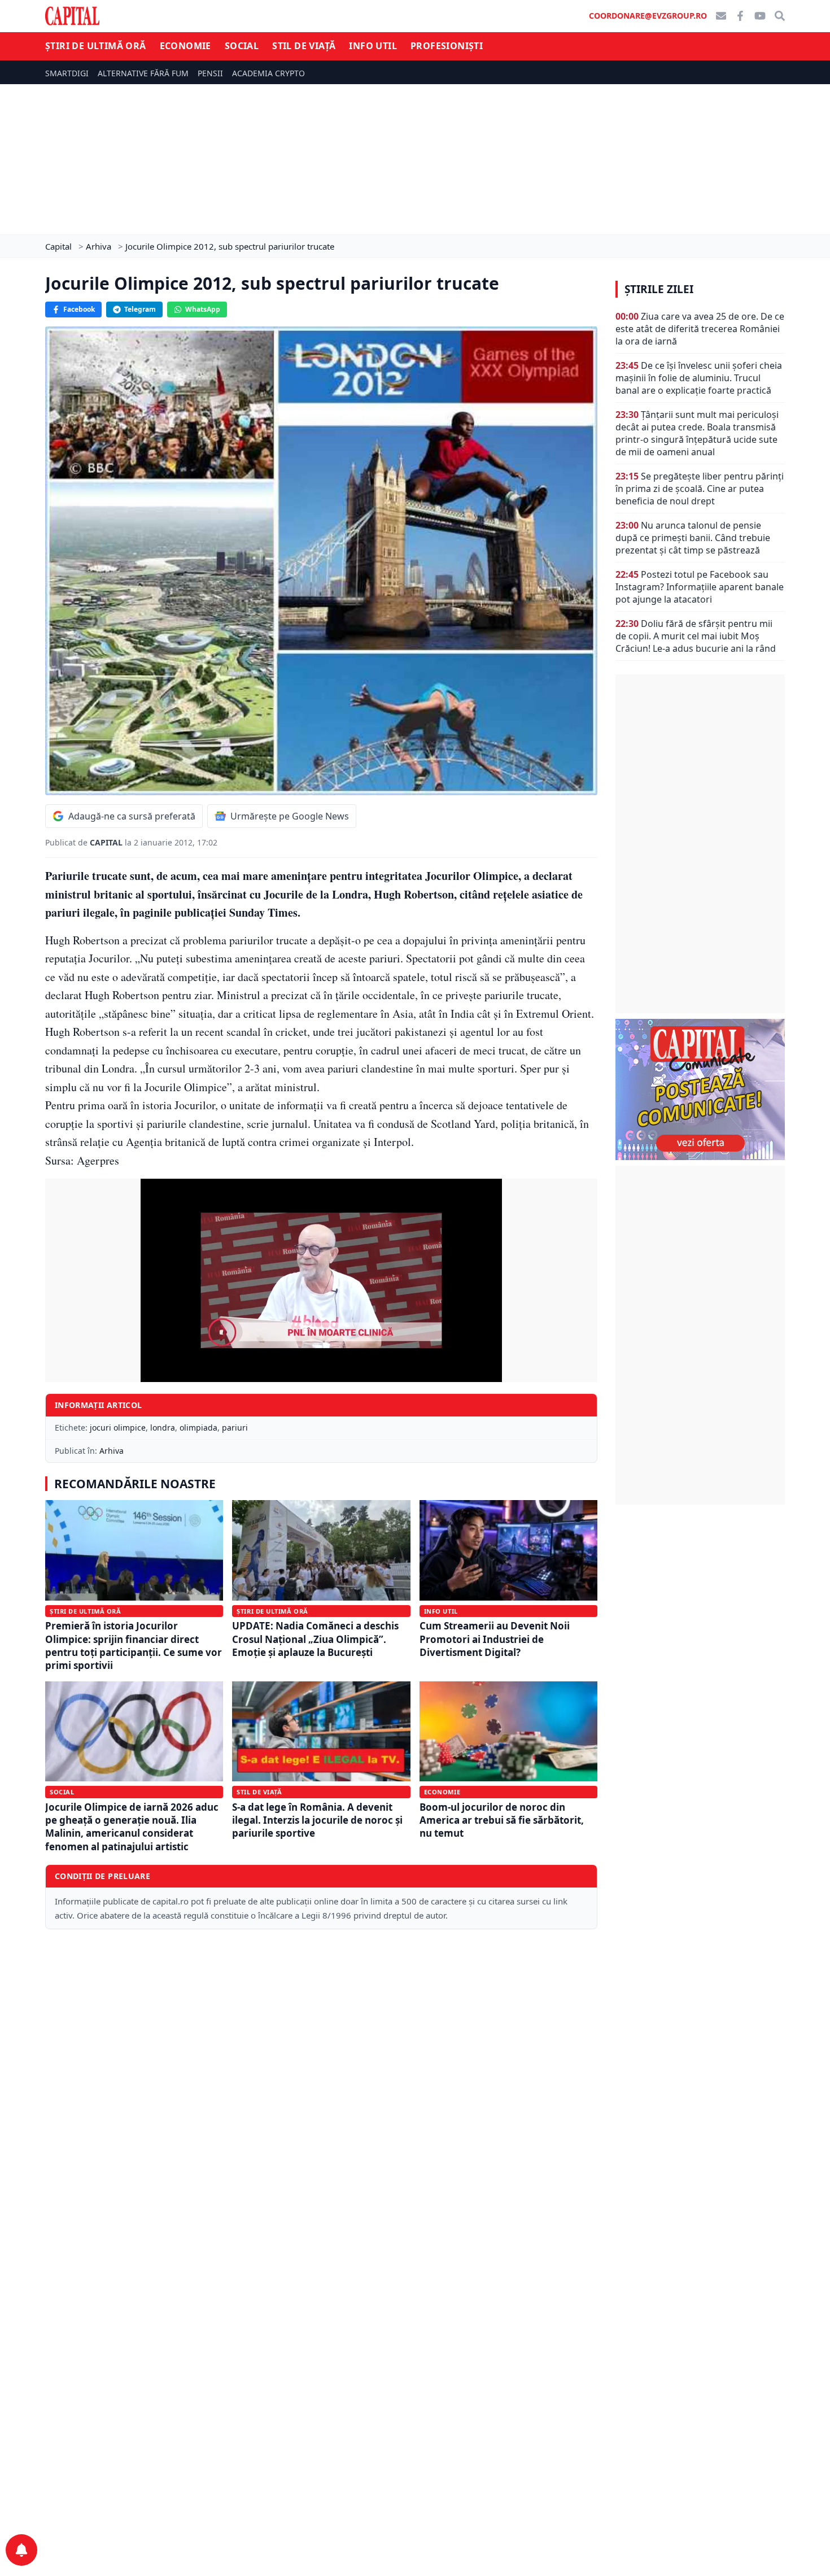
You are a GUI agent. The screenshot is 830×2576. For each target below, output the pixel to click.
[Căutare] (780, 16)
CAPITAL (107, 842)
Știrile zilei (659, 289)
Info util (373, 46)
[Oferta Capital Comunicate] (700, 1089)
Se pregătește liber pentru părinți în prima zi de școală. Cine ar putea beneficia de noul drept (700, 489)
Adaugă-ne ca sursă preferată (132, 816)
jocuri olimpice (118, 1428)
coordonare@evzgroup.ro (648, 16)
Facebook (79, 309)
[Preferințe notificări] (21, 2550)
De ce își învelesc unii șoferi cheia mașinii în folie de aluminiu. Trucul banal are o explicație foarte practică (699, 378)
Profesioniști (447, 46)
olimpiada (198, 1428)
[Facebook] (740, 16)
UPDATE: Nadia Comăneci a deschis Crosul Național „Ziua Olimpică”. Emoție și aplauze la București (315, 1639)
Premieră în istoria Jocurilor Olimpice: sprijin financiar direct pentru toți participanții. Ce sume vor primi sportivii (134, 1646)
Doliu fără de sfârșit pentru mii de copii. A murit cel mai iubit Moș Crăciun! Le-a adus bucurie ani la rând (696, 636)
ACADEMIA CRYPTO (268, 73)
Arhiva (112, 1451)
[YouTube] (760, 16)
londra (163, 1428)
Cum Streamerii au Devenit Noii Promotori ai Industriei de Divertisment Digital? (495, 1639)
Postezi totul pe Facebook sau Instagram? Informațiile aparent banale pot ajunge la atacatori (700, 587)
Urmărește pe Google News (290, 816)
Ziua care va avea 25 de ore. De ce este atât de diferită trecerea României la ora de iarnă (700, 329)
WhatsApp (203, 309)
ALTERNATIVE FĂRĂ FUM (143, 73)
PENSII (210, 73)
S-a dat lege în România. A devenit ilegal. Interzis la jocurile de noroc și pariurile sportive (317, 1820)
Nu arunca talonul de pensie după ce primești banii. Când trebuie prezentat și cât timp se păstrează (693, 538)
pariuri (235, 1428)
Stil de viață (304, 46)
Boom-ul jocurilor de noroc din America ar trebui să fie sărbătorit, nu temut (502, 1820)
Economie (185, 46)
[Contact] (721, 16)
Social (242, 46)
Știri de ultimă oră (96, 46)
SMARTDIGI (67, 73)
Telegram (140, 309)
